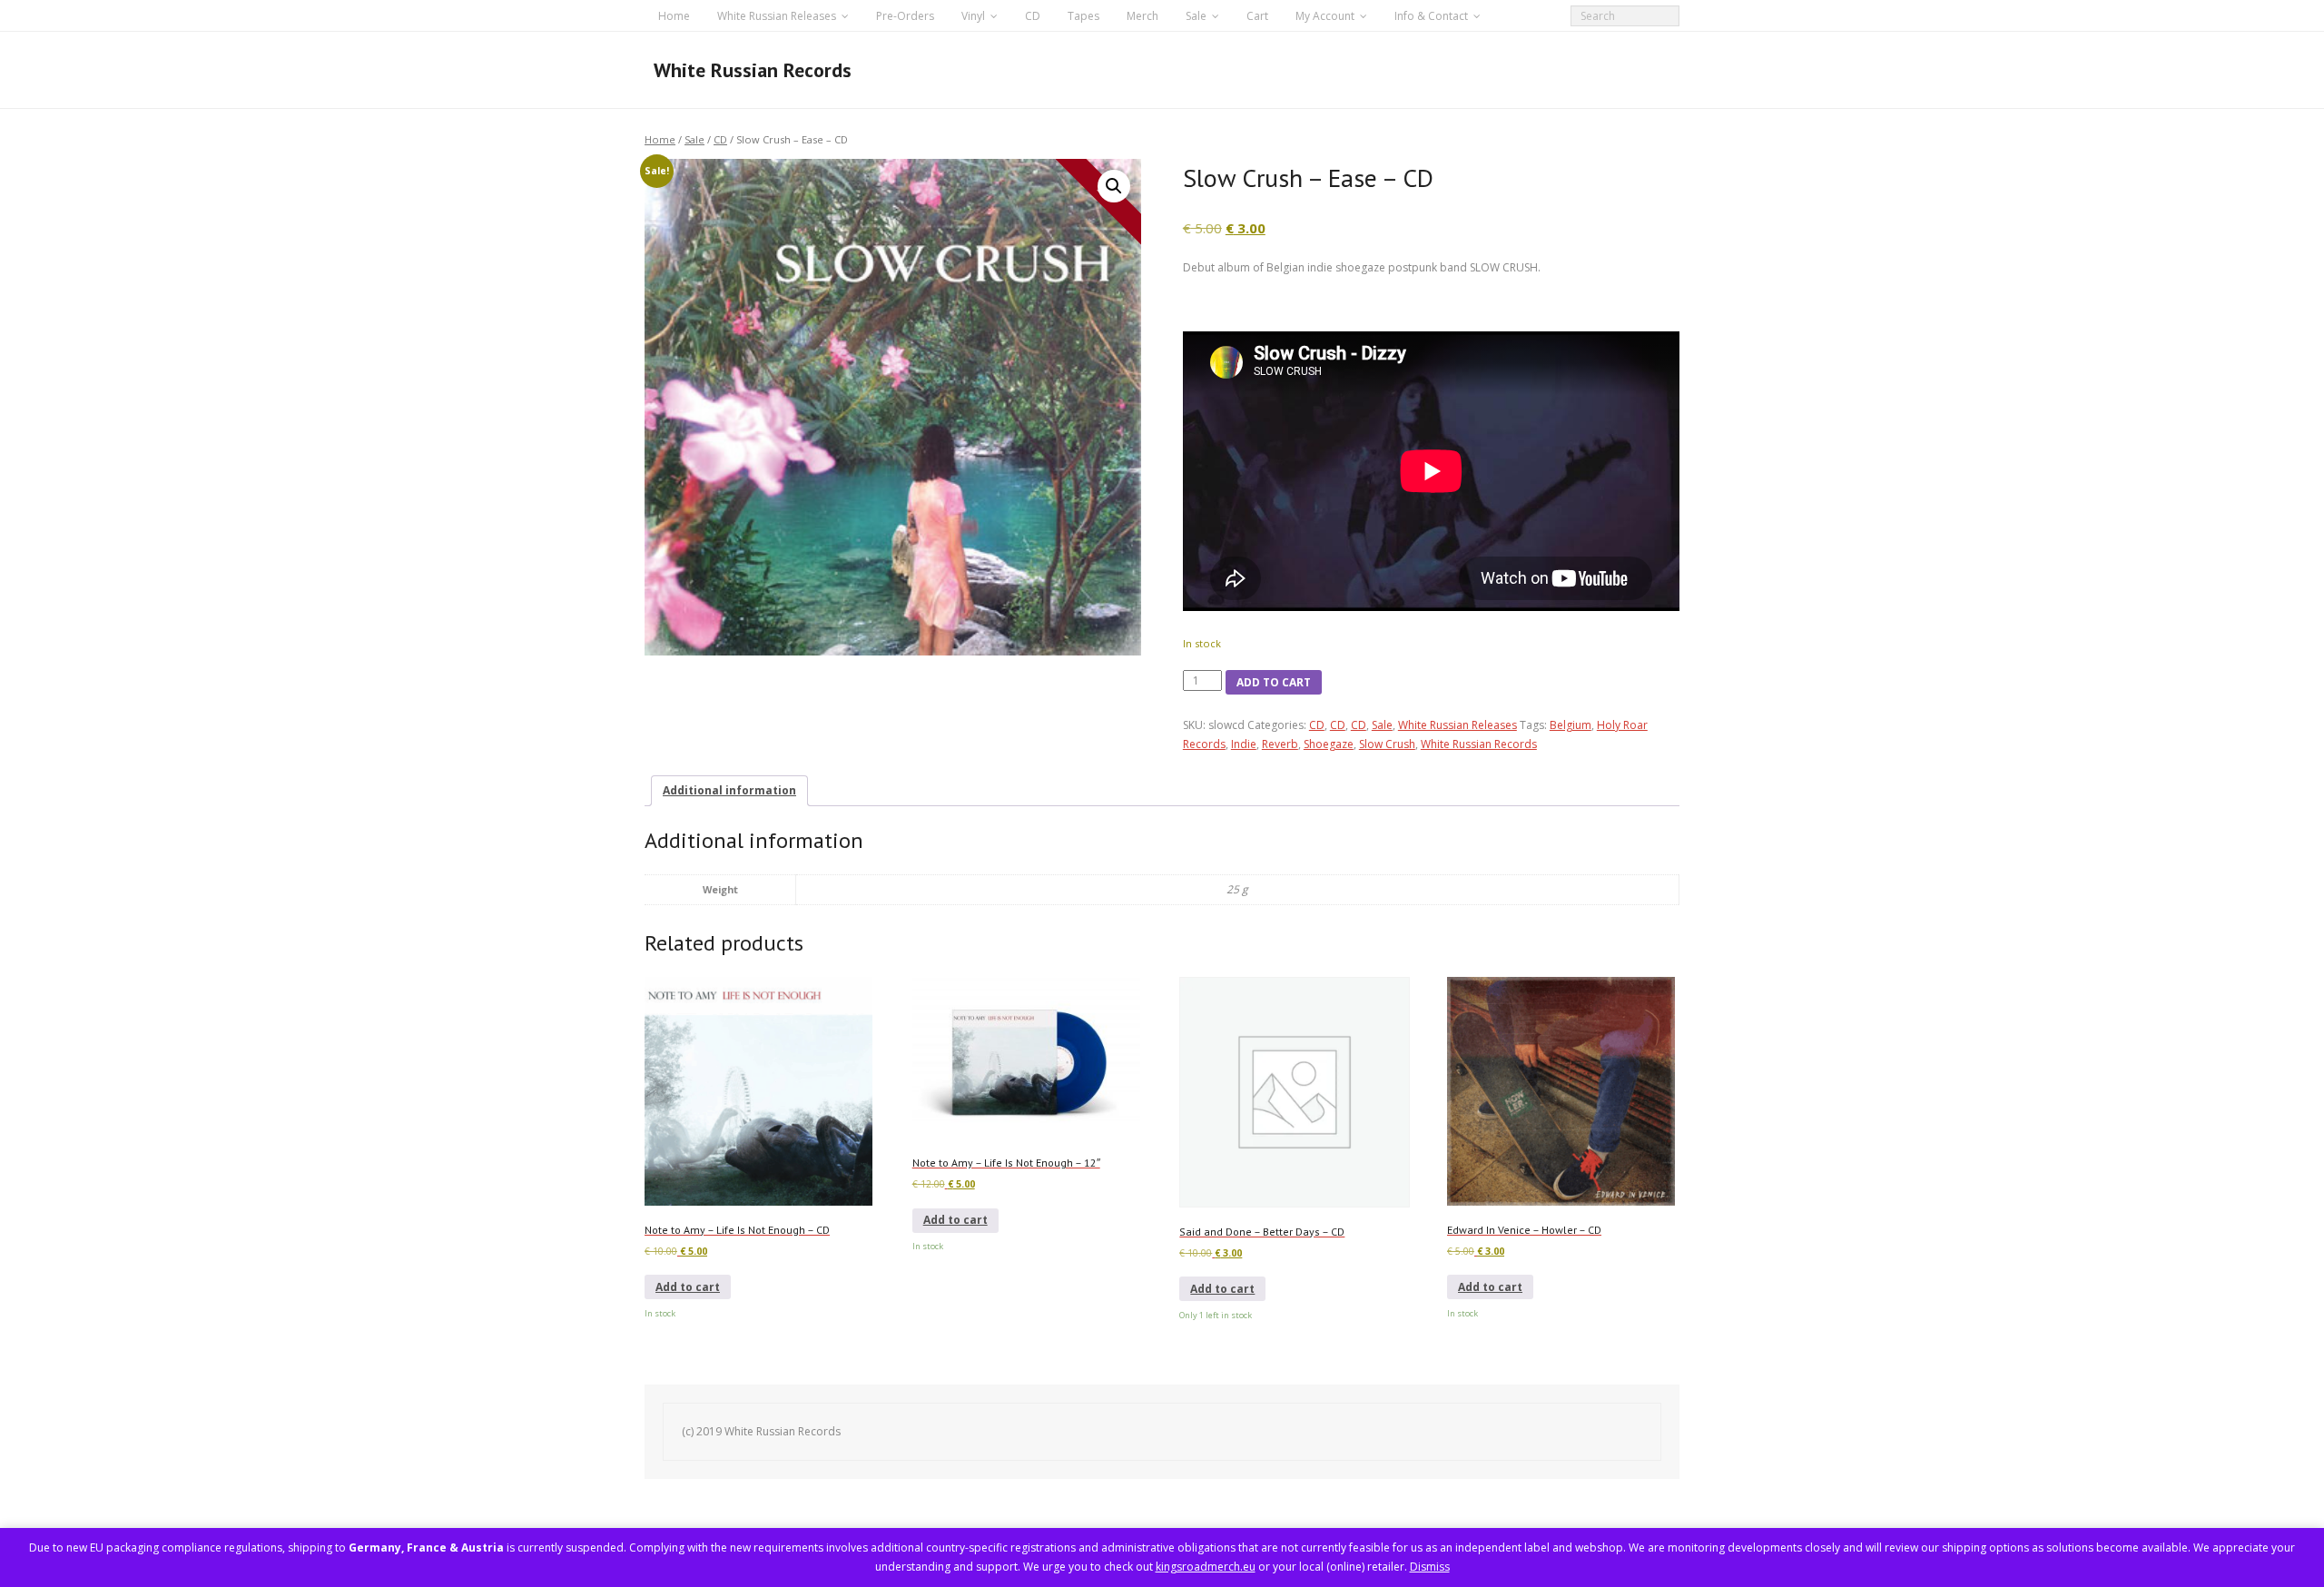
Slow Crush (1387, 744)
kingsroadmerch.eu (1206, 1567)
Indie (1244, 744)
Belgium (1571, 725)
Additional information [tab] (729, 790)
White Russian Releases (777, 16)
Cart (1257, 16)
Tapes (1083, 16)
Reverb (1280, 744)
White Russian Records (1479, 744)
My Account (1325, 16)
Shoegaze (1329, 744)
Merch (1142, 16)
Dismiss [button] (1430, 1567)
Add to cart (1274, 682)
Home (674, 16)
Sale (1196, 16)
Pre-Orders (905, 16)
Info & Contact (1431, 16)
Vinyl (973, 16)
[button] (1114, 186)
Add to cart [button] (688, 1287)
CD (1033, 16)
